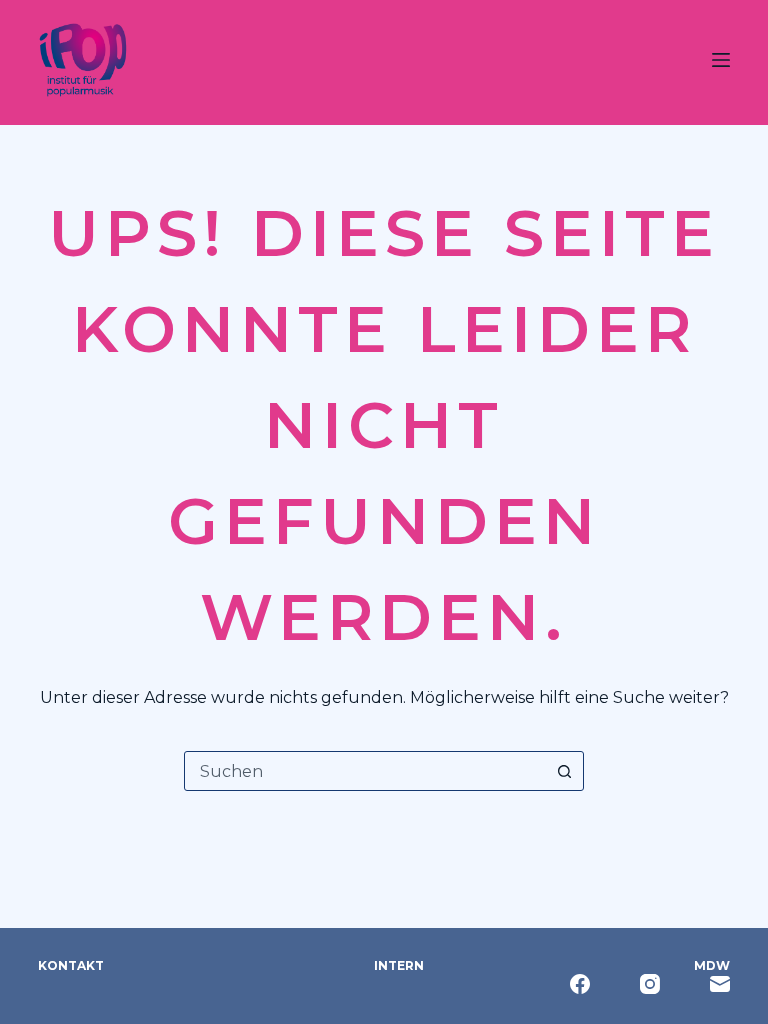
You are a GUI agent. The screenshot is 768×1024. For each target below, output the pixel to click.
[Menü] (721, 60)
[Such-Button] (564, 771)
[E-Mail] (720, 984)
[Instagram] (650, 984)
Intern (399, 965)
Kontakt (71, 965)
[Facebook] (580, 984)
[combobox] (365, 771)
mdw (712, 965)
